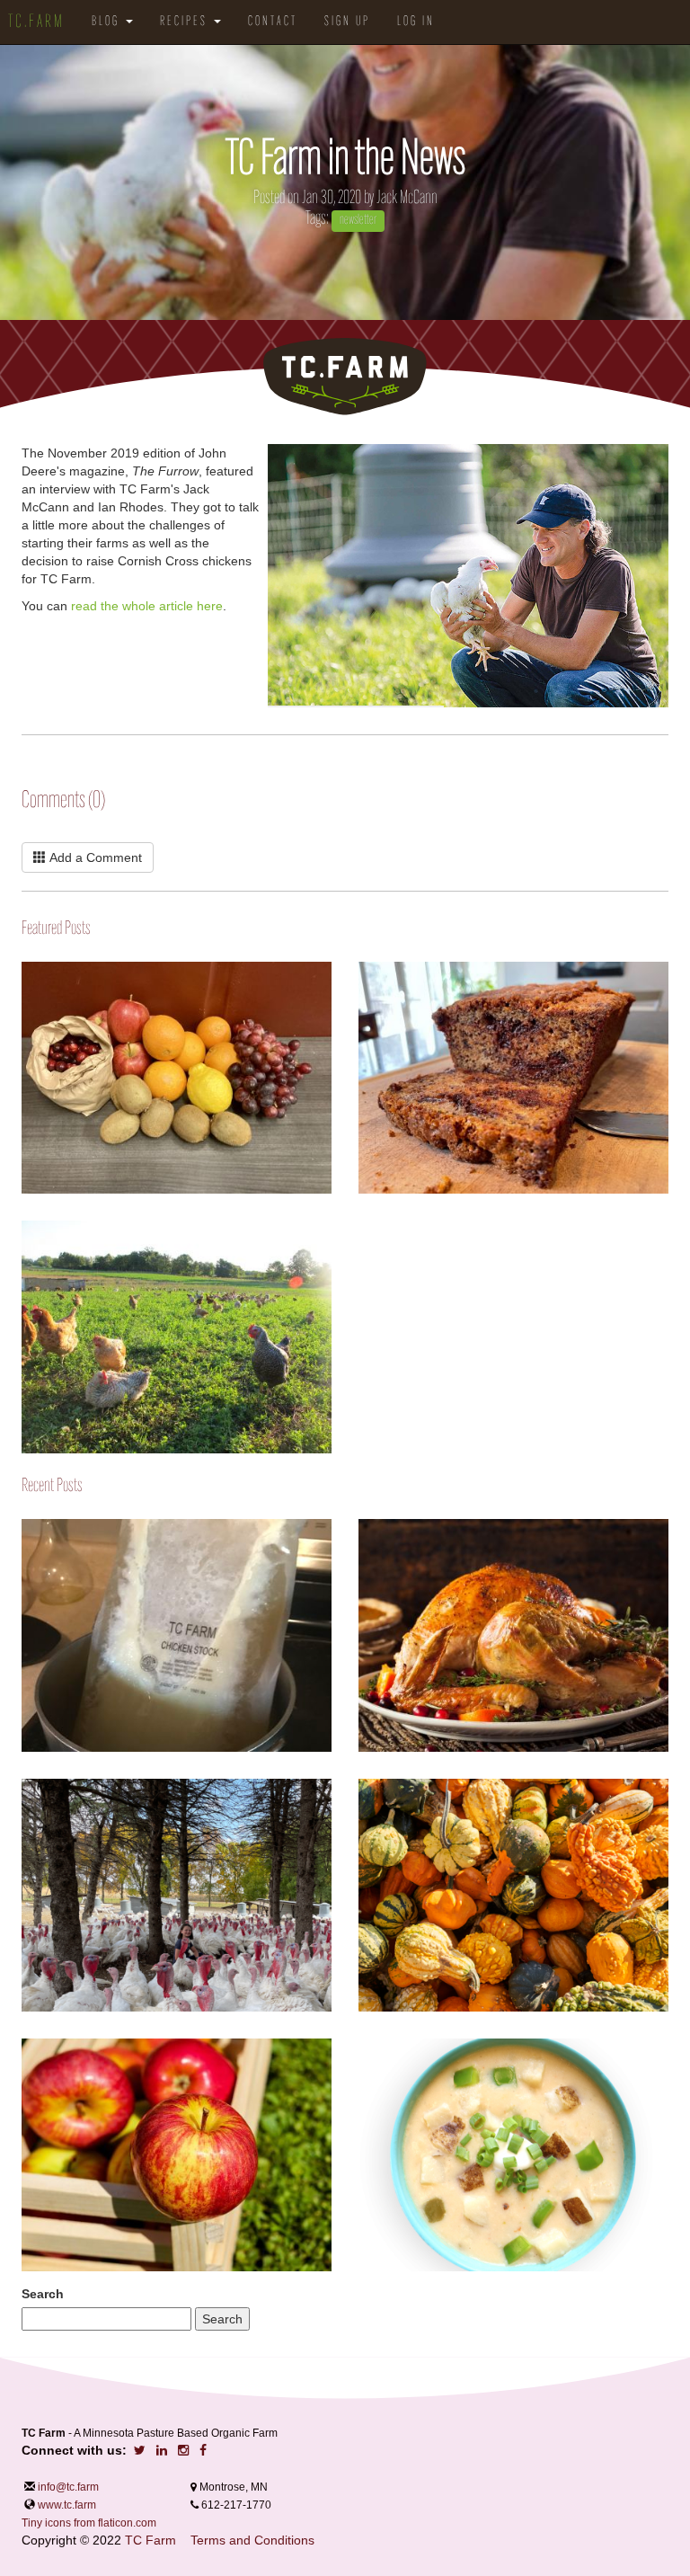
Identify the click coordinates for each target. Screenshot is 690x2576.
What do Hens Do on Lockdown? (22, 1274)
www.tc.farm (67, 2505)
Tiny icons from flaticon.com (89, 2523)
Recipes (186, 22)
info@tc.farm (67, 2487)
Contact (273, 22)
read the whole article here (147, 606)
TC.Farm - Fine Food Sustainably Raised (345, 377)
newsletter (358, 220)
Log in (416, 22)
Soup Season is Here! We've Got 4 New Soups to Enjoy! (359, 2061)
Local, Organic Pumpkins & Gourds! (359, 1788)
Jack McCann (407, 198)
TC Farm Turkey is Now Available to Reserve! (22, 1789)
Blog (108, 22)
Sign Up (347, 22)
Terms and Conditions (252, 2540)
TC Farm (150, 2540)
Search (43, 2294)
